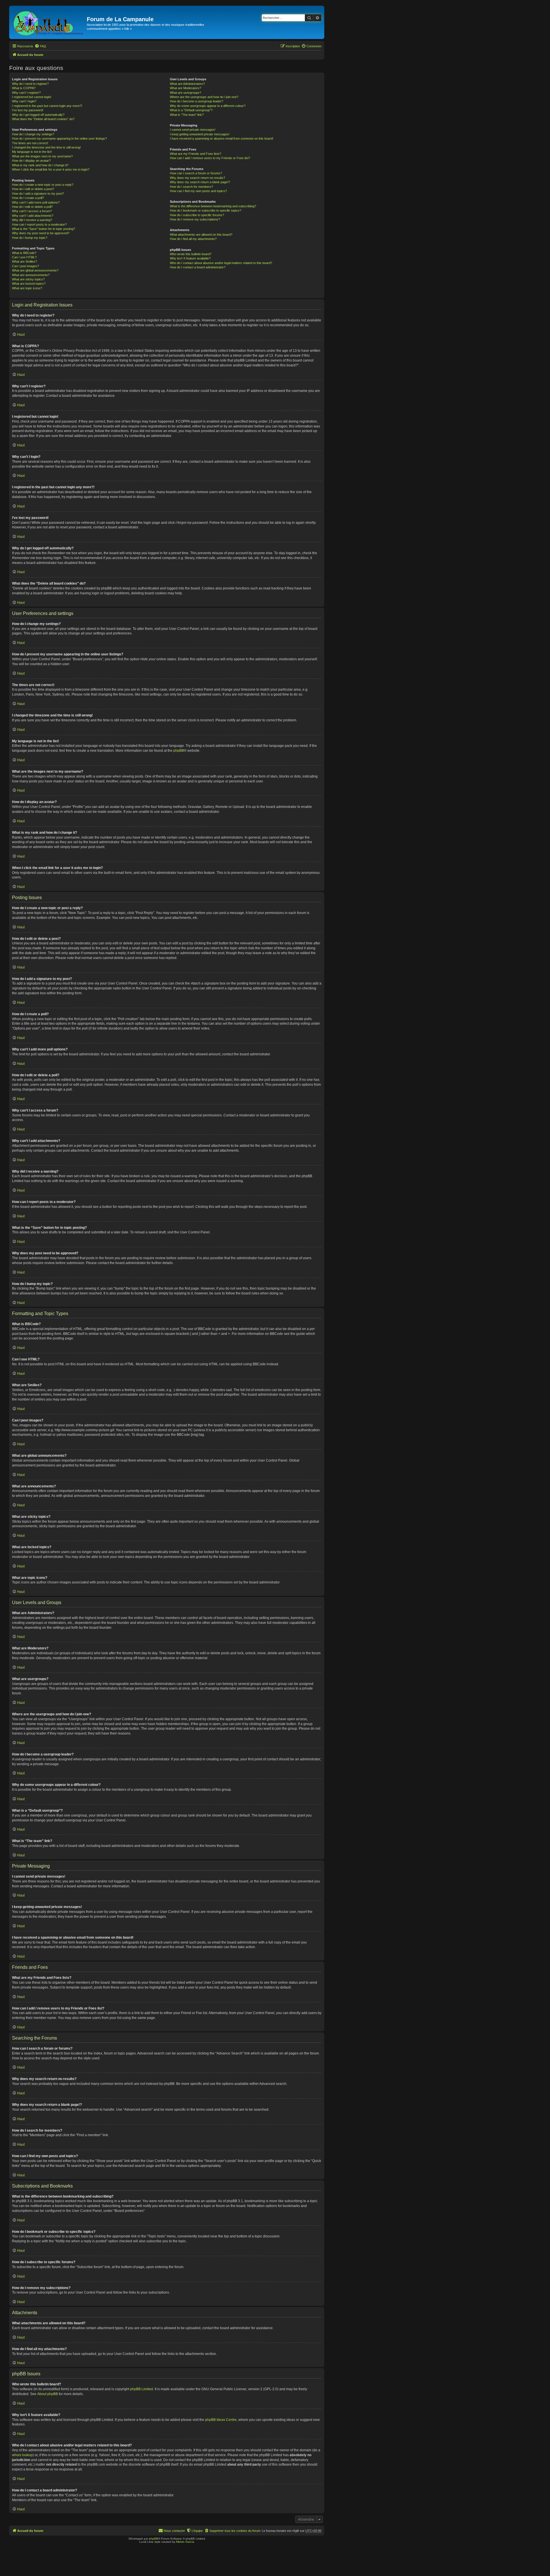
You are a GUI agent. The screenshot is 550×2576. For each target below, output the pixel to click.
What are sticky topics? (28, 279)
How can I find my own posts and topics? (198, 191)
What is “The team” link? (187, 115)
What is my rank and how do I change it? (40, 165)
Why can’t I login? (24, 101)
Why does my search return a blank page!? (200, 182)
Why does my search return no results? (198, 178)
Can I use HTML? (24, 257)
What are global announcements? (35, 270)
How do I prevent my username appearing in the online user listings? (59, 138)
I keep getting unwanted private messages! (200, 134)
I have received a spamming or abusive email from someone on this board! (222, 138)
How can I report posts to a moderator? (39, 224)
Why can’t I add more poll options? (36, 202)
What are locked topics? (29, 284)
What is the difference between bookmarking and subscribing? (213, 206)
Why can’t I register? (26, 93)
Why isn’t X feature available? (190, 258)
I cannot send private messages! (193, 130)
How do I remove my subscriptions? (195, 219)
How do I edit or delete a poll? (32, 207)
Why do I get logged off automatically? (38, 115)
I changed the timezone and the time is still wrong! (46, 147)
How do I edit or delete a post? (33, 189)
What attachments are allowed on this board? (201, 235)
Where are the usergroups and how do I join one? (204, 97)
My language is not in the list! (32, 152)
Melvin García (185, 2542)
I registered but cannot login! (32, 97)
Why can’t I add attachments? (33, 216)
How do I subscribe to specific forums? (197, 215)
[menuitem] (40, 46)
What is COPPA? (24, 88)
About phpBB (48, 2394)
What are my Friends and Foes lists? (196, 154)
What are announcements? (31, 275)
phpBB (179, 751)
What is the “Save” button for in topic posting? (44, 229)
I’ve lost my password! (28, 110)
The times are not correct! (30, 143)
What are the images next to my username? (42, 156)
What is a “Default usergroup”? (191, 110)
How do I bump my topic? (30, 238)
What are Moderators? (185, 88)
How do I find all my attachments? (193, 239)
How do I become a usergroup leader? (197, 101)
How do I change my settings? (33, 134)
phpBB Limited (142, 2389)
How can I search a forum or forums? (196, 173)
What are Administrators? (187, 84)
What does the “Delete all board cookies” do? (43, 119)
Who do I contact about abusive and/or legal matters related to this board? (221, 263)
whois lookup (22, 2455)
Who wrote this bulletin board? (191, 254)
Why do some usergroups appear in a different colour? (208, 106)
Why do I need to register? (30, 84)
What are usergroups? (185, 93)
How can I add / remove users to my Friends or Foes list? (210, 158)
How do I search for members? (191, 187)
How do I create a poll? (28, 198)
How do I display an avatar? (31, 161)
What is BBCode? (24, 253)
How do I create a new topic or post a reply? (43, 185)
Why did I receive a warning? (32, 220)
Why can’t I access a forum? (32, 211)
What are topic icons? (27, 288)
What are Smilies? (24, 261)
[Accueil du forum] (49, 22)
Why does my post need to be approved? (41, 233)
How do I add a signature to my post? (38, 194)
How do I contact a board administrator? (198, 267)
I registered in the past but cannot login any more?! (47, 106)
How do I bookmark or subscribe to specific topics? (206, 210)
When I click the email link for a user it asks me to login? (51, 169)
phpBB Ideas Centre (221, 2420)
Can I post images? (25, 266)
